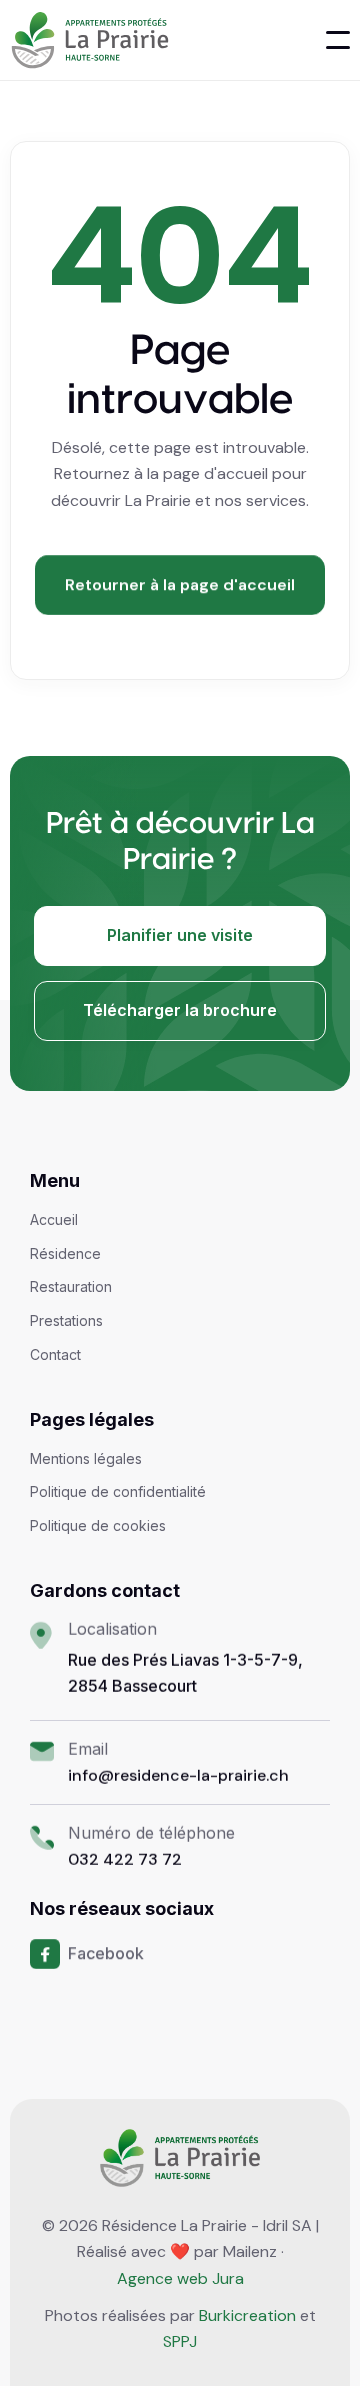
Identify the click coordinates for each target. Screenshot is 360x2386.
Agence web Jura (180, 2278)
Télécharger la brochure (180, 1010)
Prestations (66, 1321)
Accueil (54, 1220)
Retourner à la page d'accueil (180, 584)
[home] (89, 40)
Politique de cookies (98, 1526)
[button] (338, 40)
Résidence (65, 1254)
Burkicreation (247, 2315)
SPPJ (180, 2341)
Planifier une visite (180, 935)
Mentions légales (86, 1459)
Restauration (71, 1287)
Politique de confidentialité (118, 1492)
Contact (55, 1355)
